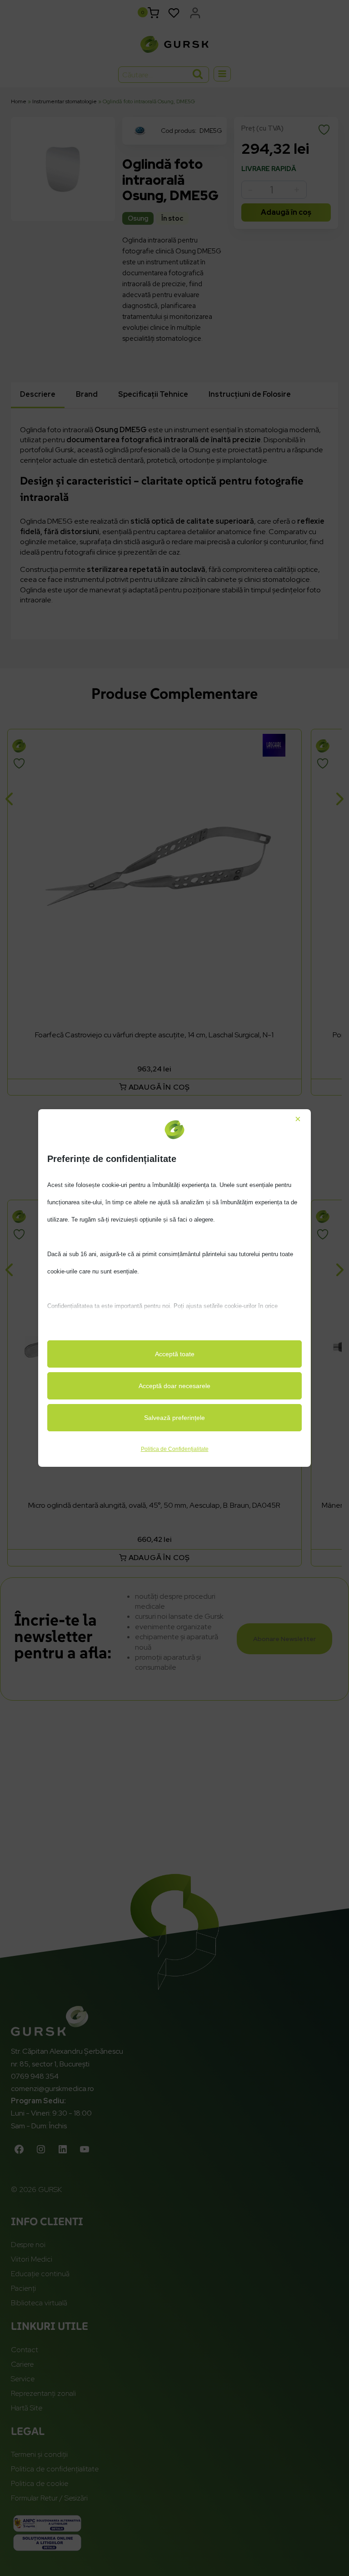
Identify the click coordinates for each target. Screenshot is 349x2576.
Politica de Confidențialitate (175, 1449)
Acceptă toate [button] (175, 1354)
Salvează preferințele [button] (174, 1418)
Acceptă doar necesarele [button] (174, 1386)
